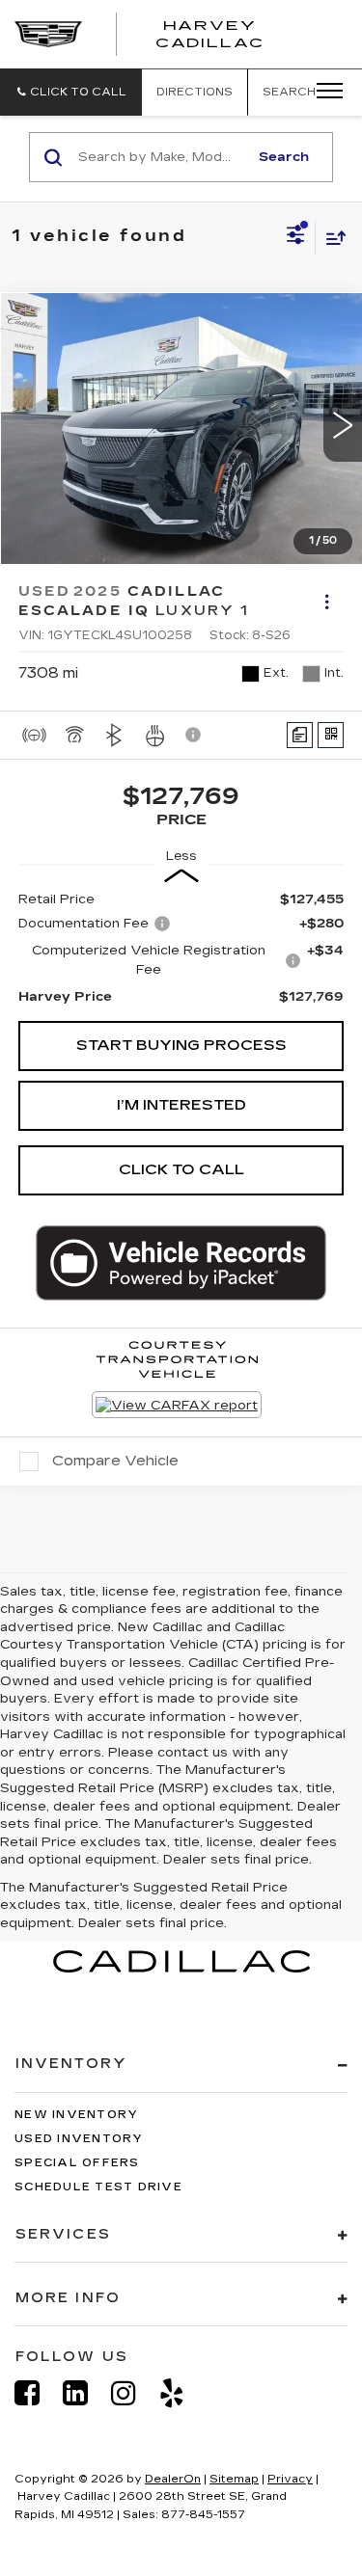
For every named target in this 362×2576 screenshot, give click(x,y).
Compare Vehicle (115, 1461)
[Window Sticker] (331, 735)
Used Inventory (79, 2139)
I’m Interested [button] (181, 1105)
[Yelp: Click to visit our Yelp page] (181, 2393)
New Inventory (76, 2115)
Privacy (290, 2479)
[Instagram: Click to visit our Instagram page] (133, 2393)
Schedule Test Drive (98, 2187)
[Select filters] (296, 237)
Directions (195, 92)
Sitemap (234, 2479)
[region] (181, 948)
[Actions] (327, 601)
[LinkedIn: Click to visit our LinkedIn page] (85, 2393)
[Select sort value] (331, 238)
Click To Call (181, 1169)
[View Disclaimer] (195, 735)
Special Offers (77, 2163)
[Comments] (300, 735)
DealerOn (173, 2479)
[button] (71, 92)
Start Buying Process (181, 1045)
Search (284, 157)
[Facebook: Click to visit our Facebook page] (37, 2393)
